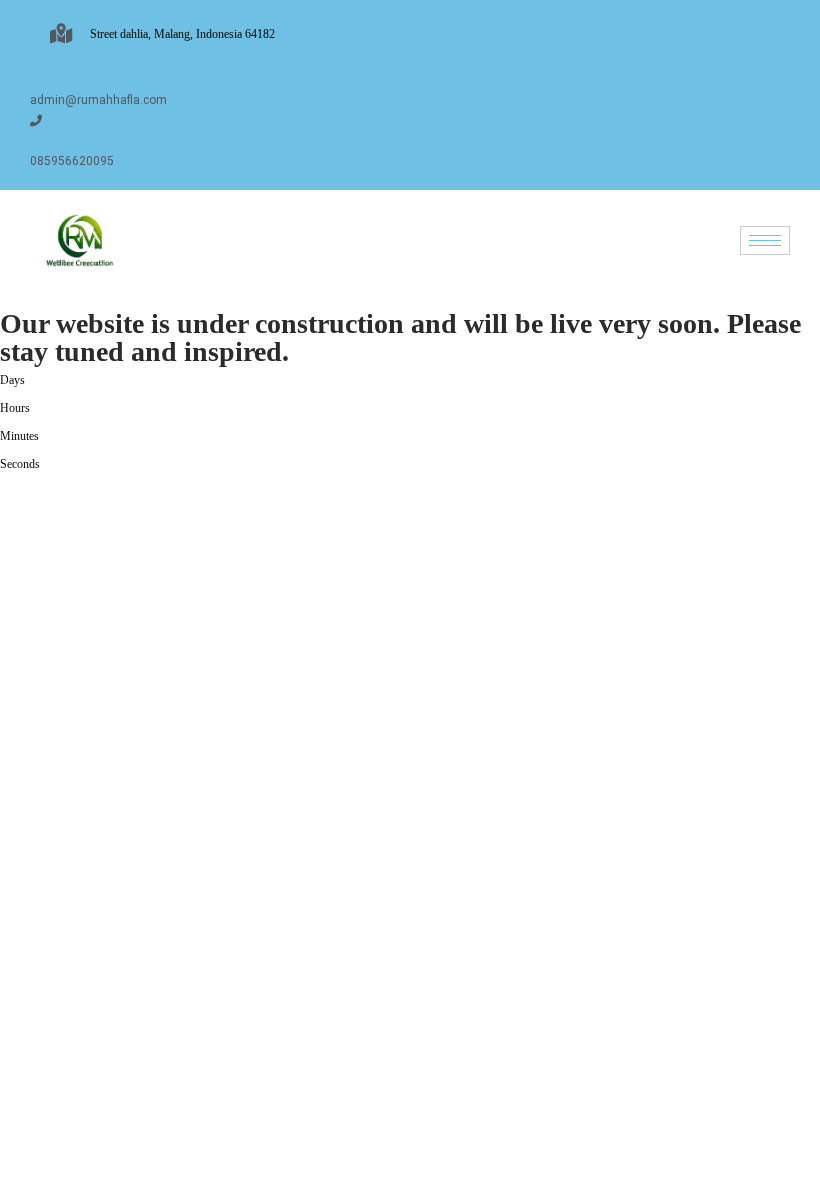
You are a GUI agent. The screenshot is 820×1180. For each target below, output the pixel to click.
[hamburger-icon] (765, 240)
